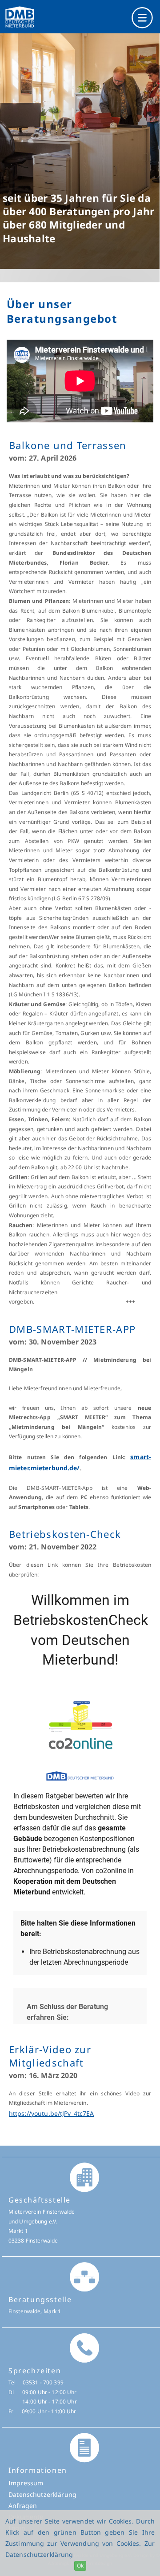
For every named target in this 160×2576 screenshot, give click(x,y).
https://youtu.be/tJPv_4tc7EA (51, 2113)
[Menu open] (80, 17)
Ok (80, 2566)
